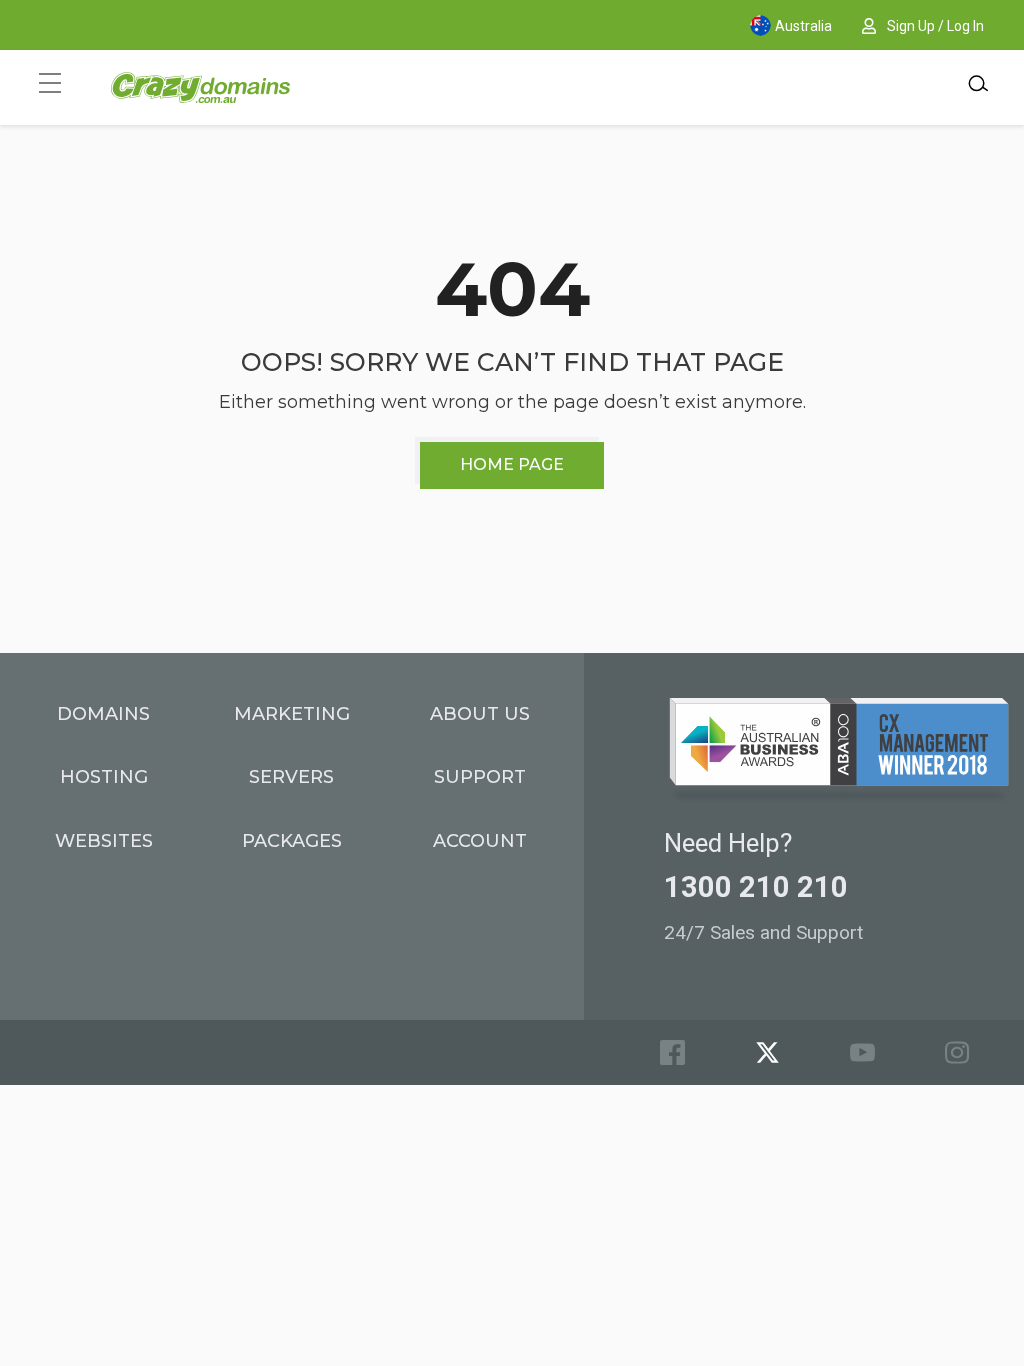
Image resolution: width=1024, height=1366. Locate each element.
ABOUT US (480, 714)
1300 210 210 (756, 887)
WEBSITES (104, 841)
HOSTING (104, 777)
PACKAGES (292, 841)
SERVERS (291, 777)
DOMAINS (103, 714)
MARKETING (292, 714)
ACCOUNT (480, 841)
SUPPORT (480, 777)
